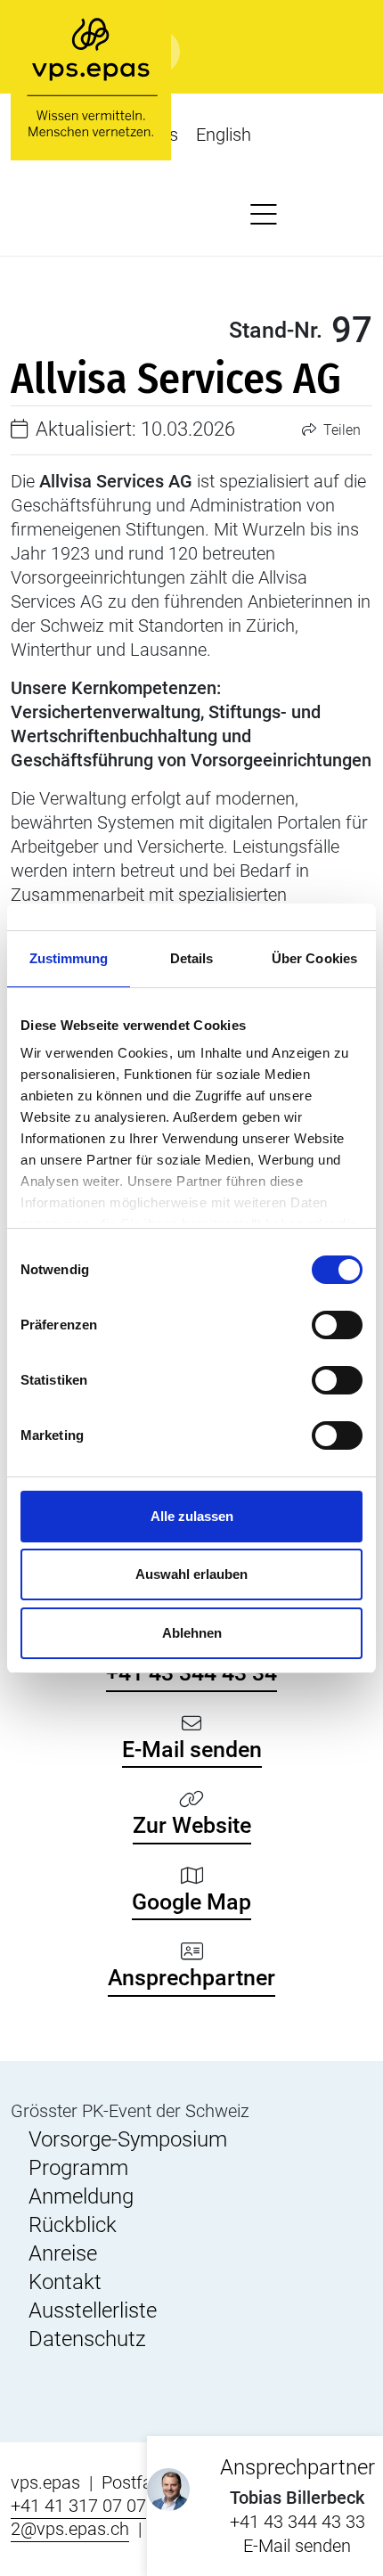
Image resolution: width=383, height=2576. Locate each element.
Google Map (191, 1902)
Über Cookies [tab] (314, 958)
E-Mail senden (297, 2546)
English (224, 135)
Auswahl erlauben (191, 1574)
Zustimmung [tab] (69, 958)
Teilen (340, 430)
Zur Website (192, 1825)
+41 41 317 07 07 (78, 2506)
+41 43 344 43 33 (297, 2522)
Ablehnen (192, 1633)
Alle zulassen (192, 1516)
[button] (264, 216)
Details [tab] (192, 958)
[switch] (337, 1325)
